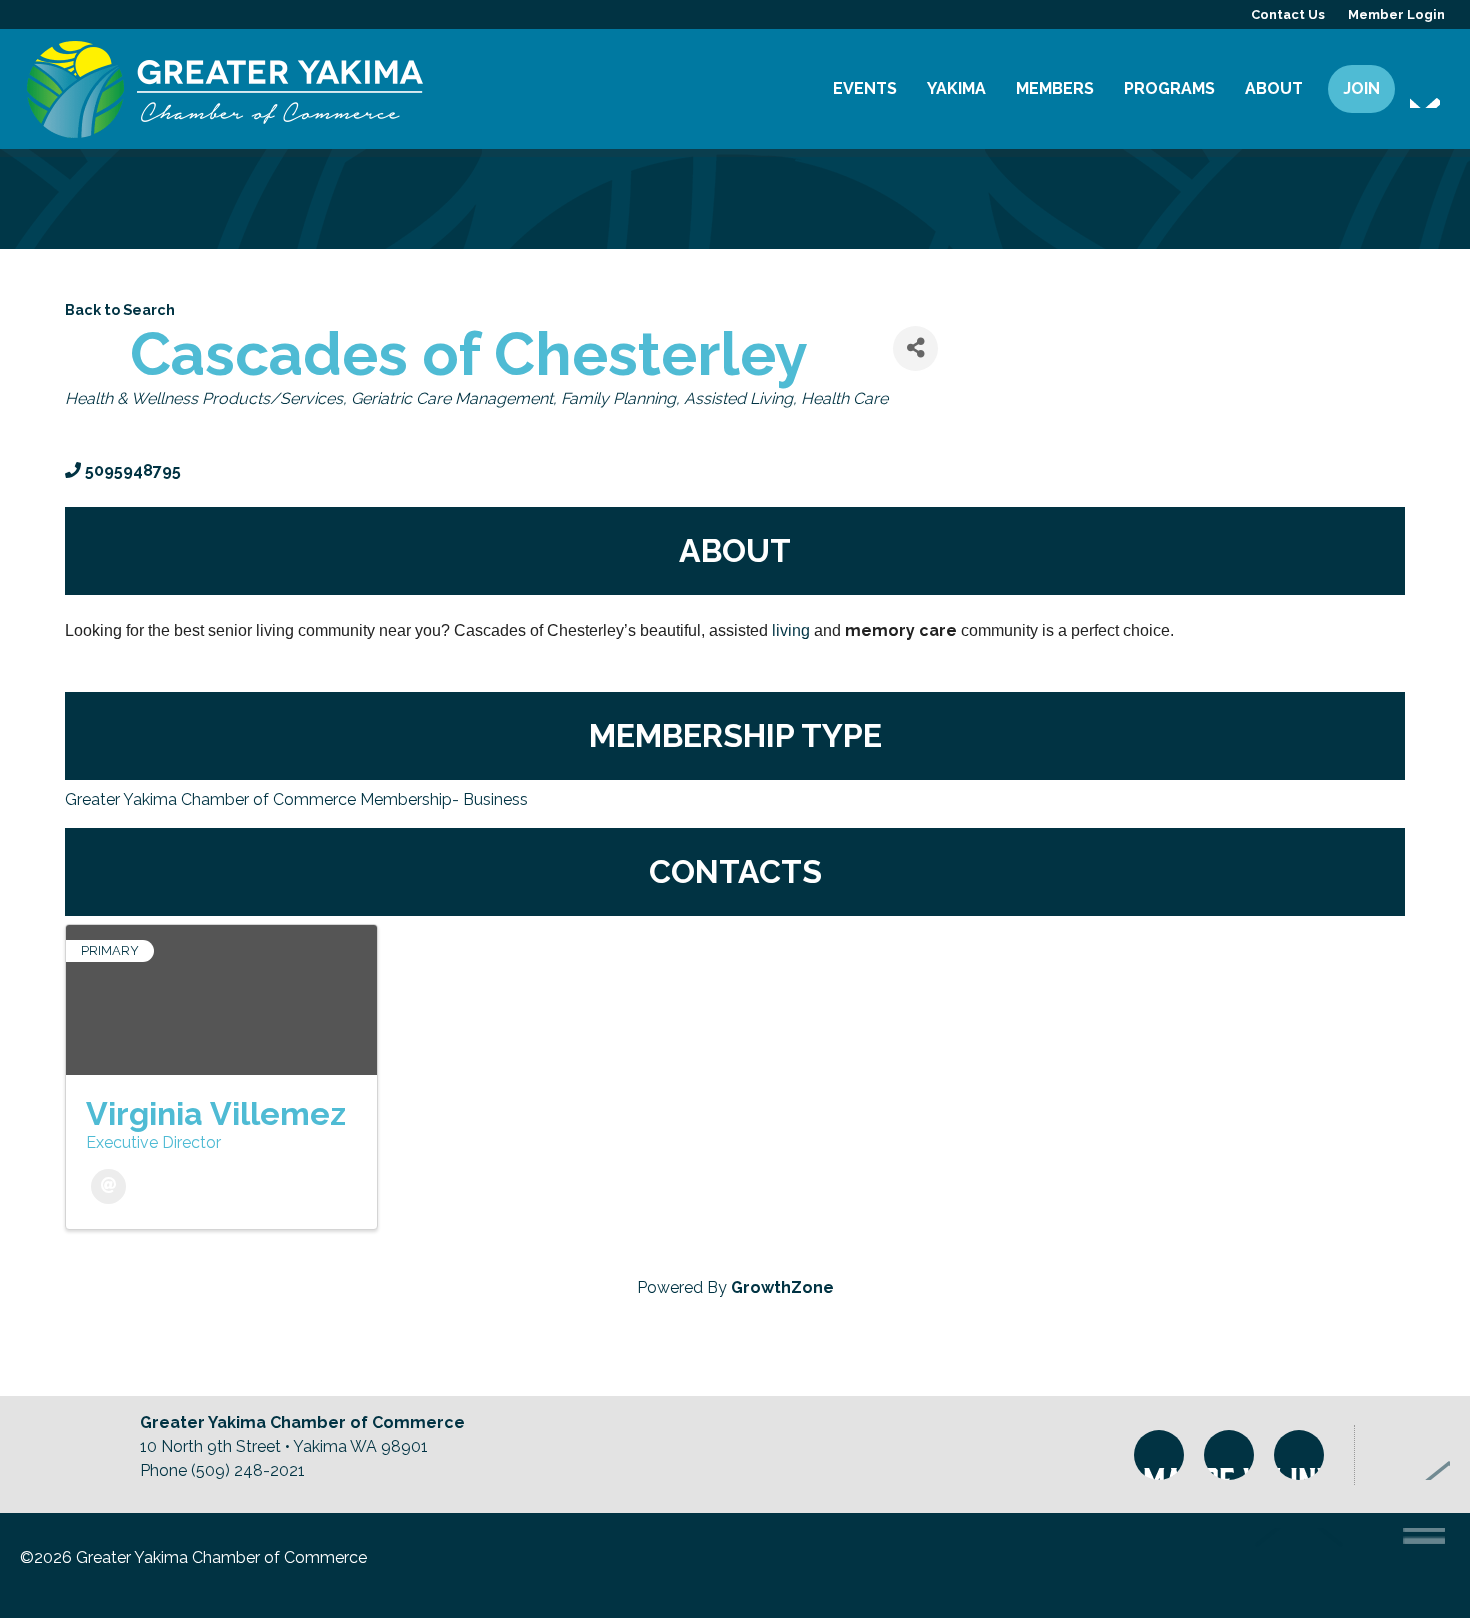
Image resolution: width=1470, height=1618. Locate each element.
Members (1055, 88)
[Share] (915, 348)
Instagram (1159, 1455)
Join (1361, 88)
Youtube (1299, 1455)
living (789, 630)
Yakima (956, 88)
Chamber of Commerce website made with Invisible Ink (1337, 1565)
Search (1425, 93)
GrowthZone (782, 1287)
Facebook (1229, 1455)
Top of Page (1412, 1455)
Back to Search (120, 309)
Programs (1169, 88)
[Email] (108, 1186)
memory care (901, 630)
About (1274, 88)
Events (865, 88)
